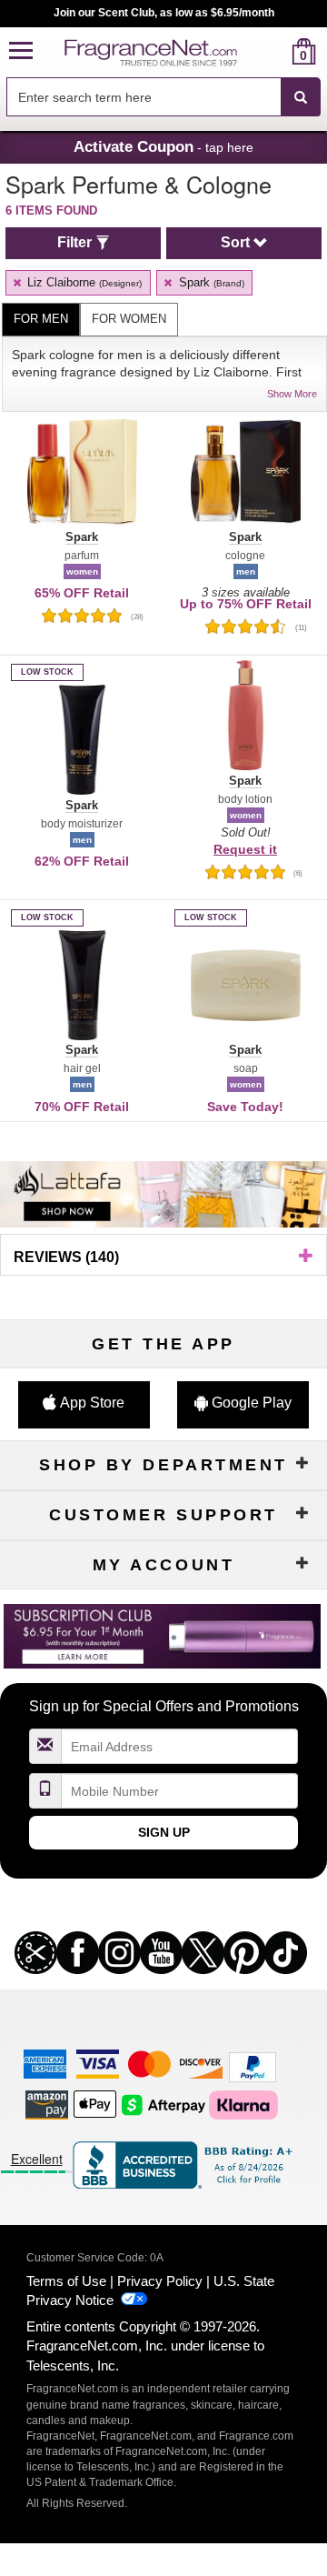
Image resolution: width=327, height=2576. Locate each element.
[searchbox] (144, 97)
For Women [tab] (129, 319)
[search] (275, 51)
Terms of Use (66, 2281)
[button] (21, 51)
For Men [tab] (41, 319)
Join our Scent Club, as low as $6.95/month (164, 13)
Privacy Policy (160, 2281)
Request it (245, 849)
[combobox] (163, 97)
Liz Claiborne (83, 282)
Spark (210, 282)
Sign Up (164, 1832)
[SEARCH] (301, 97)
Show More (292, 394)
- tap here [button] (163, 146)
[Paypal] (253, 2066)
